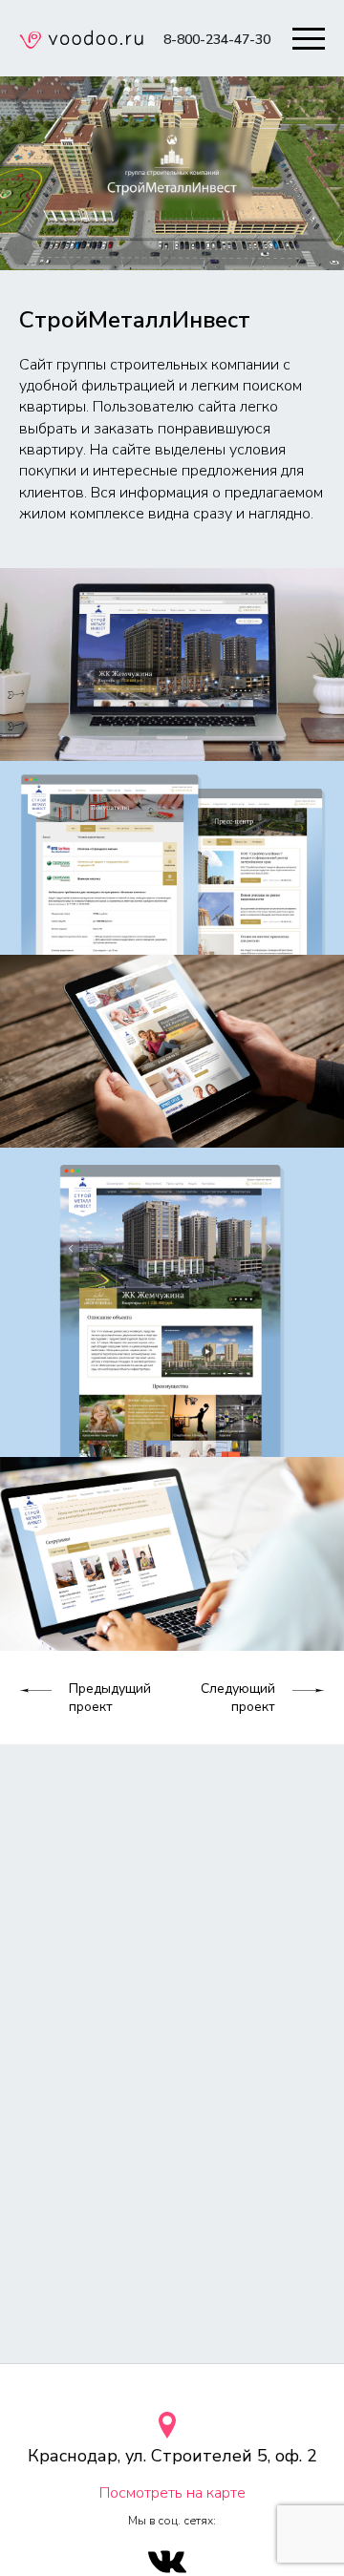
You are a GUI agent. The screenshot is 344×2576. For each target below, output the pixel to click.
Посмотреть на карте (172, 2493)
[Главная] (81, 42)
